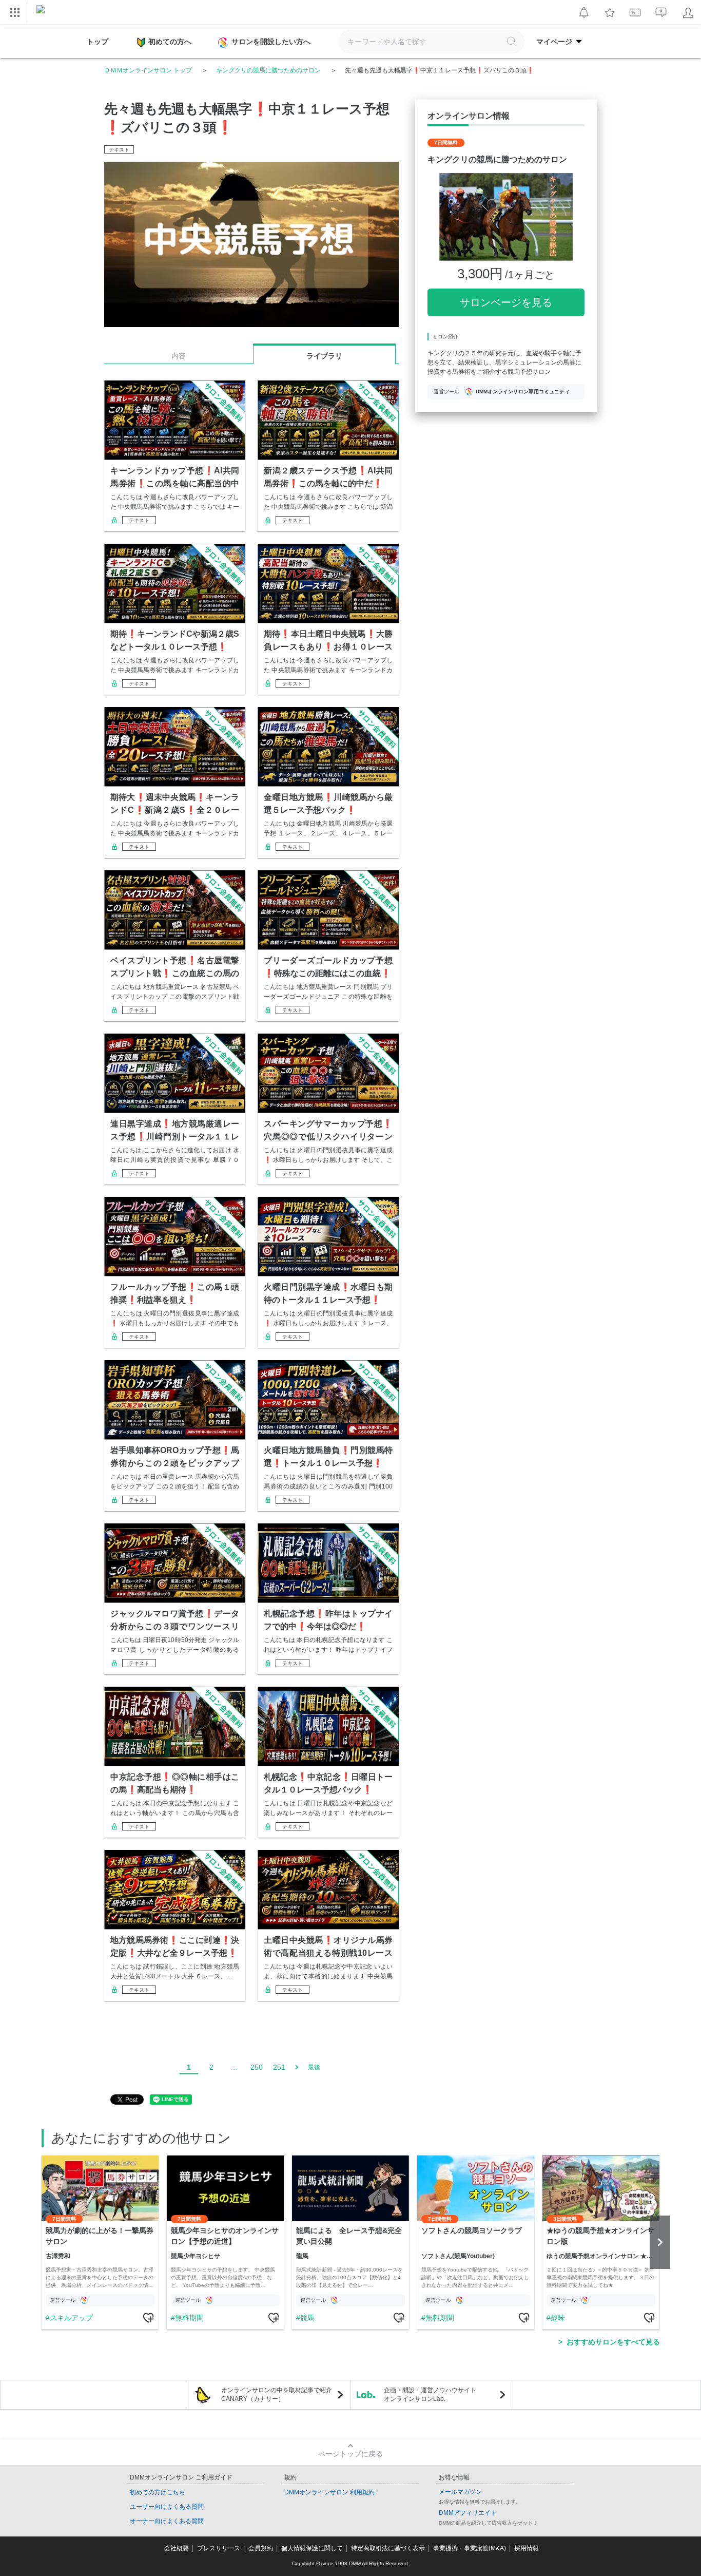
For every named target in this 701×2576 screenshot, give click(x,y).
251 (279, 2067)
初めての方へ (170, 42)
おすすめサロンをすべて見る (613, 2342)
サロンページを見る (506, 302)
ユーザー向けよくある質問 (167, 2507)
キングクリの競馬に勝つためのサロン (268, 70)
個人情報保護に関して (312, 2548)
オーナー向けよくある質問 (167, 2521)
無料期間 (189, 2318)
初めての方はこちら (158, 2492)
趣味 (558, 2318)
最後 (314, 2067)
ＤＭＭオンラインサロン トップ (148, 70)
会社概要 (177, 2548)
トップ (98, 42)
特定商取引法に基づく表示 (388, 2548)
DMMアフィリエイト (468, 2513)
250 (257, 2067)
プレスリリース (219, 2548)
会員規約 (261, 2548)
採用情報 (527, 2548)
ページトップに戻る (350, 2454)
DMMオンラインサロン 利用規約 (329, 2492)
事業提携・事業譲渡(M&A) (470, 2548)
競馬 (307, 2318)
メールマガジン (460, 2492)
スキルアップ (71, 2318)
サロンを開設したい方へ (271, 42)
